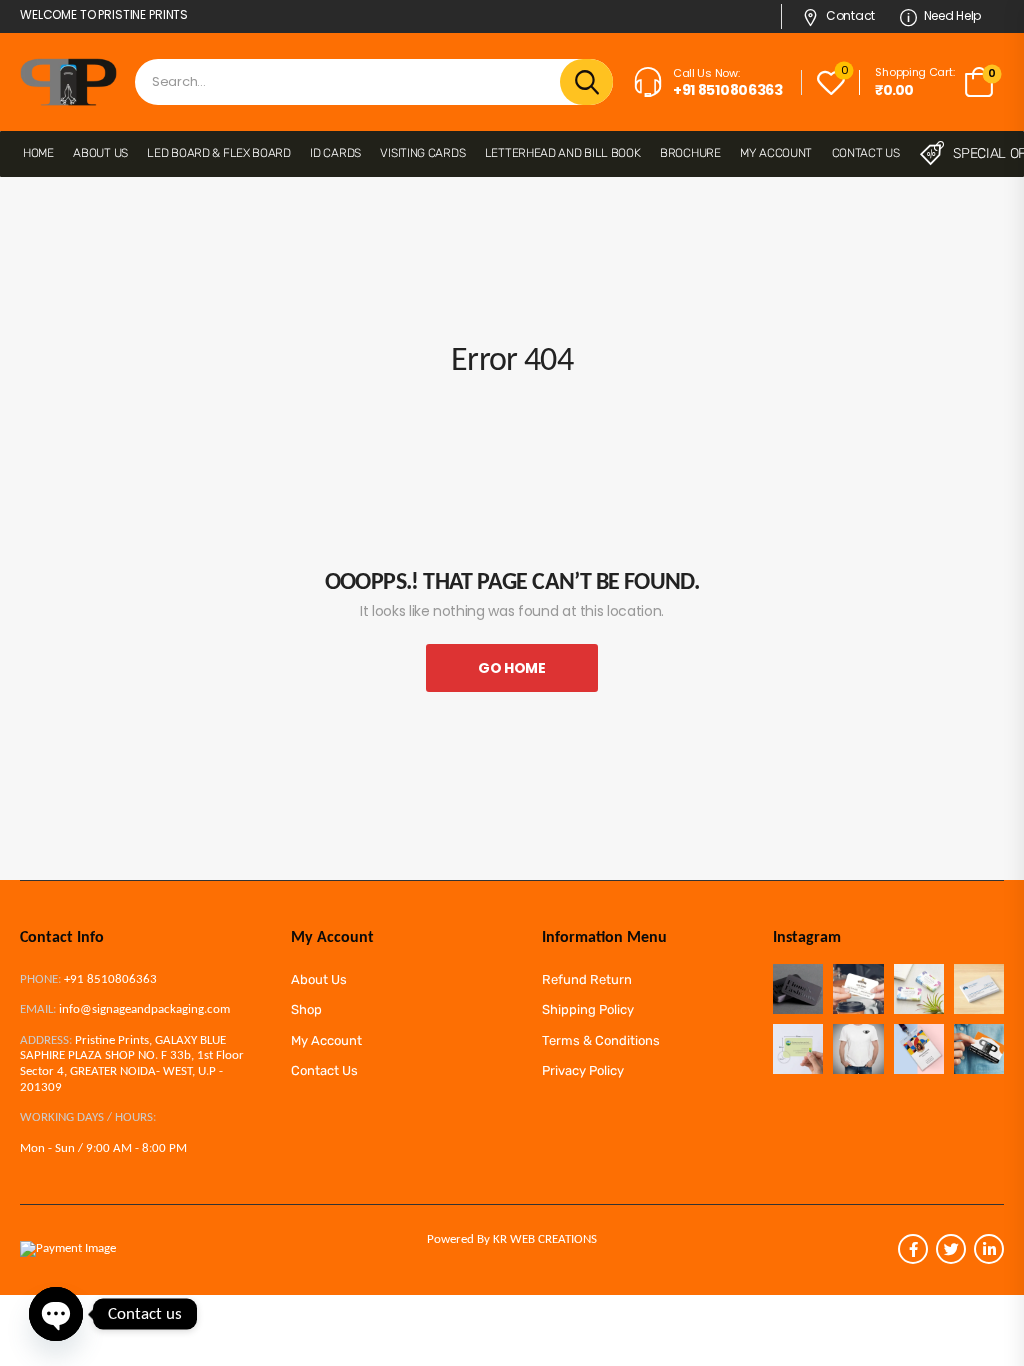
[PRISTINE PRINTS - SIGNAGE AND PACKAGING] (68, 82)
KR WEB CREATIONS (545, 1239)
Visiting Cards (422, 153)
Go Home (512, 668)
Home (38, 153)
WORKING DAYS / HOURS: (88, 1117)
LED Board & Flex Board (218, 153)
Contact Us (866, 153)
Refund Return (587, 979)
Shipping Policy (588, 1009)
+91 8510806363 (110, 979)
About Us (100, 153)
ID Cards (335, 153)
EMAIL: (38, 1009)
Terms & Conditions (601, 1040)
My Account (776, 153)
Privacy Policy (583, 1070)
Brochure (690, 153)
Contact (850, 15)
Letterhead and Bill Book (563, 153)
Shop (306, 1009)
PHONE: (40, 979)
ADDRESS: (46, 1040)
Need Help (952, 15)
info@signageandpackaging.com (144, 1009)
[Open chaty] (56, 1314)
